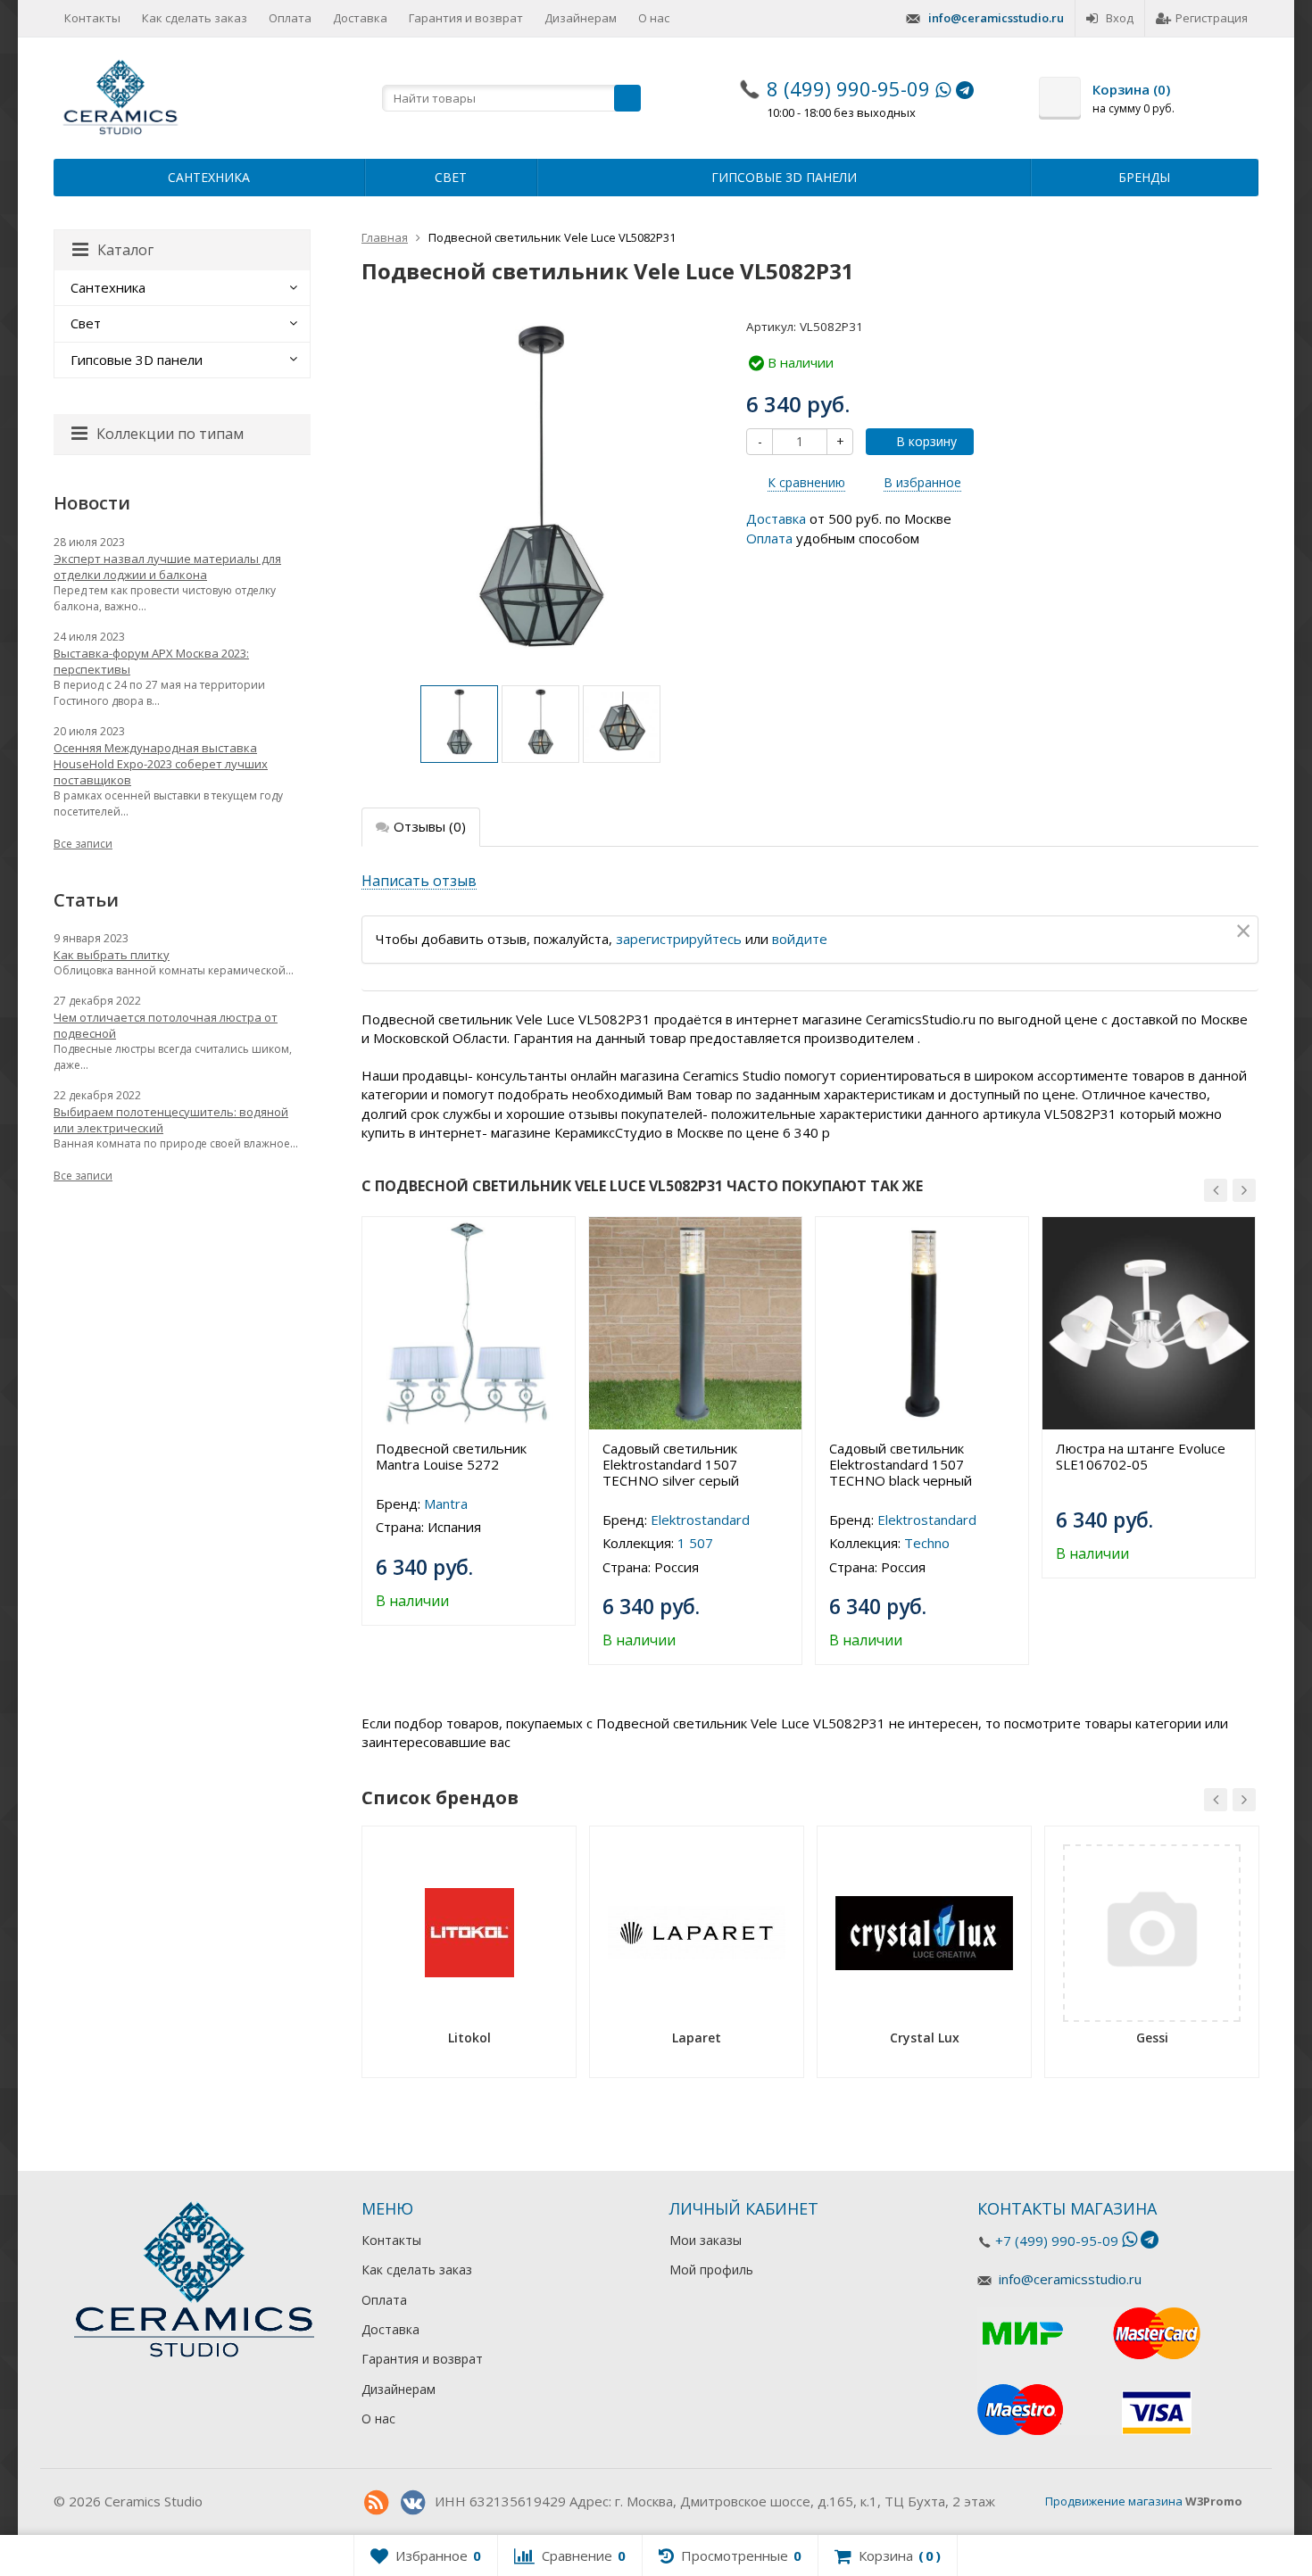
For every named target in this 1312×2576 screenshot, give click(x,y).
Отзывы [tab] (430, 826)
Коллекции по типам (170, 434)
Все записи (83, 844)
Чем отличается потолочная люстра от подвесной (166, 1025)
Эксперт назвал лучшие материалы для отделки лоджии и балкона (167, 567)
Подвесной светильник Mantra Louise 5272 (451, 1456)
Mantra (446, 1503)
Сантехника (209, 177)
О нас (654, 18)
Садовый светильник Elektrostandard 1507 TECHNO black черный (901, 1464)
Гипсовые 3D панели (784, 177)
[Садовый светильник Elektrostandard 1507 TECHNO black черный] (922, 1323)
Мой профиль (711, 2270)
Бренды (1144, 177)
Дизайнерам (581, 18)
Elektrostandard (700, 1520)
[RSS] (376, 2503)
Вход (1120, 18)
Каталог (125, 250)
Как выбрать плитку (112, 955)
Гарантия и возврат (466, 18)
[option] (459, 724)
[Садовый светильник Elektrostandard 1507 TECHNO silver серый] (695, 1323)
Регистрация (1212, 18)
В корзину (926, 441)
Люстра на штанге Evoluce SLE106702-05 (1141, 1456)
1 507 (695, 1543)
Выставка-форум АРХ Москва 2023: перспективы (151, 661)
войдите (800, 939)
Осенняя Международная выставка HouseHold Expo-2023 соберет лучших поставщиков (161, 764)
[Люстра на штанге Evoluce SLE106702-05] (1149, 1323)
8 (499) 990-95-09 (848, 88)
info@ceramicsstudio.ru (996, 18)
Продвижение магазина (1114, 2501)
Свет (451, 177)
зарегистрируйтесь (679, 939)
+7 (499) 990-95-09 (1057, 2241)
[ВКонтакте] (412, 2503)
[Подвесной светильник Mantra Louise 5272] (469, 1323)
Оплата (290, 18)
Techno (927, 1543)
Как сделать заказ (195, 18)
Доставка (360, 18)
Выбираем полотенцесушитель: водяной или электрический (171, 1120)
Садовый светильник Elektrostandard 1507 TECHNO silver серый (671, 1464)
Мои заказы (706, 2240)
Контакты (92, 18)
